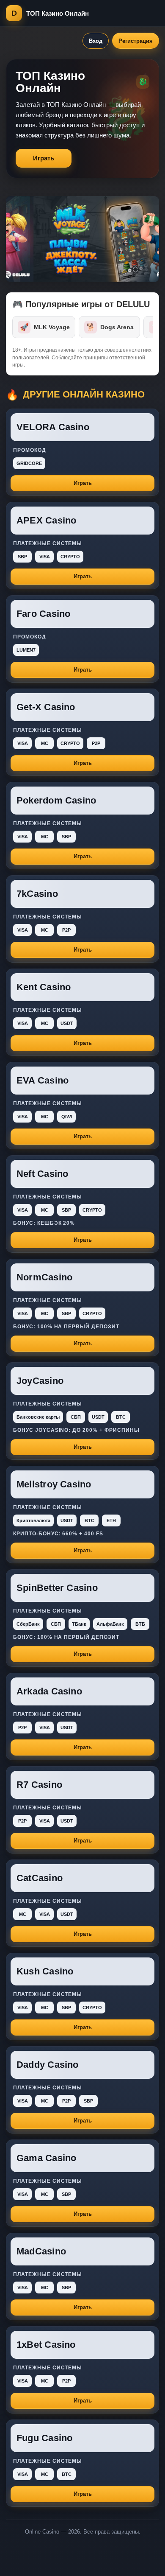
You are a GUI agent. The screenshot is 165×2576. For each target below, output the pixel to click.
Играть (44, 158)
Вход (96, 41)
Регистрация (136, 41)
